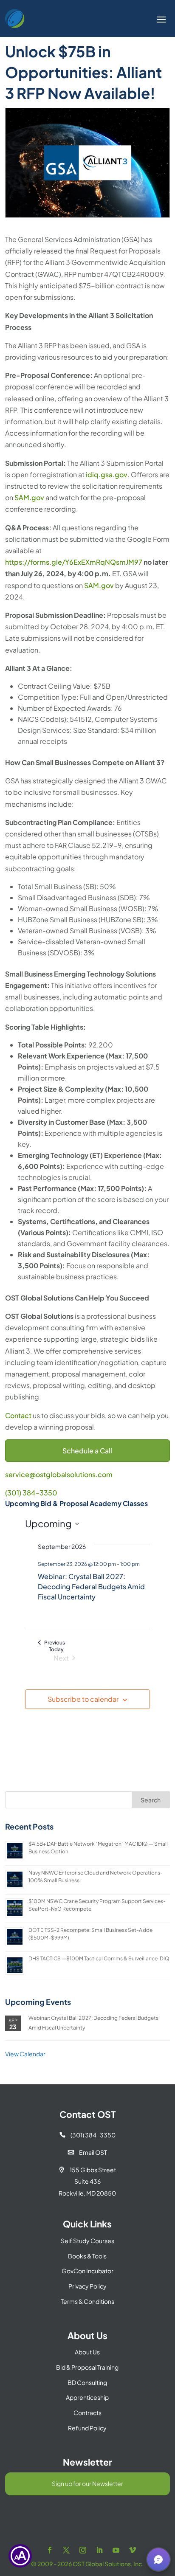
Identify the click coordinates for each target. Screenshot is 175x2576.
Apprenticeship (87, 2397)
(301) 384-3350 (31, 1493)
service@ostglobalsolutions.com (59, 1474)
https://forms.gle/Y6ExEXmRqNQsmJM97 (74, 562)
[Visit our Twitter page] (66, 2550)
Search (151, 1800)
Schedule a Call (87, 1451)
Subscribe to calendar (83, 1699)
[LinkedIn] (99, 2550)
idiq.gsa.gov (107, 474)
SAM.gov (29, 497)
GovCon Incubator (87, 2271)
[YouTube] (116, 2550)
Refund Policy (87, 2428)
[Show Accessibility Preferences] (20, 2556)
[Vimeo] (133, 2550)
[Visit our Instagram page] (83, 2550)
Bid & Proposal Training (87, 2367)
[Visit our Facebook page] (50, 2550)
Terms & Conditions (87, 2301)
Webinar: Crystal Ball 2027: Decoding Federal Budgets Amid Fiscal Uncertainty (91, 1586)
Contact (18, 1415)
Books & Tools (87, 2256)
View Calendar (25, 2054)
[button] (158, 2559)
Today (56, 1649)
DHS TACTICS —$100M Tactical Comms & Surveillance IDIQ (99, 1958)
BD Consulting (87, 2382)
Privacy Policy (87, 2286)
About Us (87, 2352)
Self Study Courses (87, 2241)
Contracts (87, 2413)
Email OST (87, 2152)
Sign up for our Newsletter (87, 2483)
